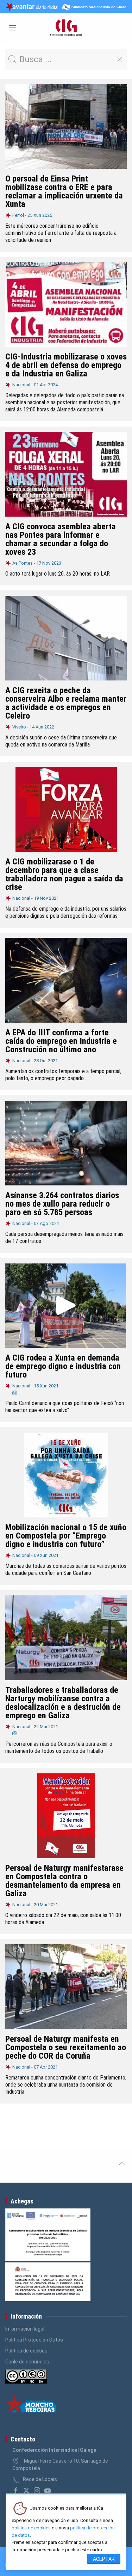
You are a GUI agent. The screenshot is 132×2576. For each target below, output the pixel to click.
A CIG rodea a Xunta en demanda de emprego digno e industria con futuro (63, 1366)
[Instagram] (37, 2491)
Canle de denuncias (27, 2362)
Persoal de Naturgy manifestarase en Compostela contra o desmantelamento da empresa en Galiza (64, 1881)
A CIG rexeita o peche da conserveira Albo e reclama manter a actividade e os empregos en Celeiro (66, 703)
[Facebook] (16, 2491)
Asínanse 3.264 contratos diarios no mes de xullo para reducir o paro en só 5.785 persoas (62, 1204)
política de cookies (31, 2528)
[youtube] (48, 2491)
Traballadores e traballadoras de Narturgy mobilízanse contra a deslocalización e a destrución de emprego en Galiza (63, 1703)
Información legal (25, 2329)
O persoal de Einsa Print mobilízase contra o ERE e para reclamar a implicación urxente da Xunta (64, 191)
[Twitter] (26, 2491)
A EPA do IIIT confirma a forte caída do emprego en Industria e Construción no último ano (61, 1041)
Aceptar (104, 2559)
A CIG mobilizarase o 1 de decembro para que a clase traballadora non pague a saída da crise (64, 874)
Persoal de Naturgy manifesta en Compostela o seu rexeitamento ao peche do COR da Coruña (66, 2047)
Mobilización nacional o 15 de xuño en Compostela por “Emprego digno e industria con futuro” (66, 1536)
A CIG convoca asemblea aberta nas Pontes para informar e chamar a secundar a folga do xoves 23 (61, 539)
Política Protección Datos (34, 2340)
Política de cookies (26, 2351)
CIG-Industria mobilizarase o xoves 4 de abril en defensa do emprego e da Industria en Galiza (66, 365)
